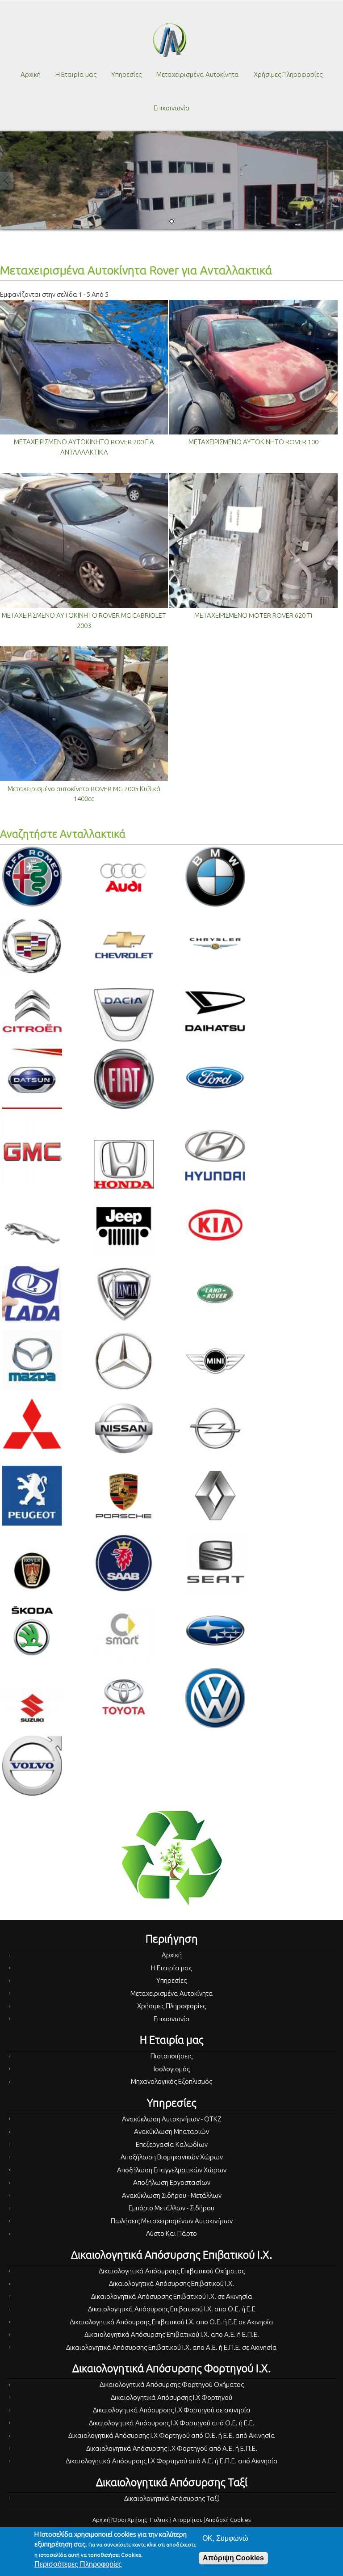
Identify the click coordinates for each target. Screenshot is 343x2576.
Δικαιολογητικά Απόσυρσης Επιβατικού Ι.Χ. (171, 2283)
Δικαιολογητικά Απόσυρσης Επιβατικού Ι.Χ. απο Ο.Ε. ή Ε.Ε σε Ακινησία (171, 2322)
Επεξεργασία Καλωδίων (172, 2144)
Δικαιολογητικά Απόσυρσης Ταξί (172, 2498)
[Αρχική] (170, 40)
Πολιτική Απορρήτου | (178, 2520)
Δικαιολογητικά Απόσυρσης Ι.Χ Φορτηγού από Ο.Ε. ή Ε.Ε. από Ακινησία (172, 2435)
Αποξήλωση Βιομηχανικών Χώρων (172, 2157)
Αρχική (31, 74)
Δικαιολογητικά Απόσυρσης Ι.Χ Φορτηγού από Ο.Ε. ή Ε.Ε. (172, 2423)
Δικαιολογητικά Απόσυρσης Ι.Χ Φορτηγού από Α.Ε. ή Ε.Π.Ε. (172, 2448)
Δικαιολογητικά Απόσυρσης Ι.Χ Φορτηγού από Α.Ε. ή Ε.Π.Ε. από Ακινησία (172, 2461)
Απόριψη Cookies (233, 2558)
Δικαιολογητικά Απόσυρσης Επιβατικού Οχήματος (172, 2271)
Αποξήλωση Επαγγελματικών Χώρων (172, 2170)
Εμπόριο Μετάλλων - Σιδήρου (171, 2208)
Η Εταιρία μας (76, 74)
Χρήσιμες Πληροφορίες (288, 74)
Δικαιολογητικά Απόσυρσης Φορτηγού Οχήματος (172, 2384)
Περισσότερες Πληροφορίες (78, 2564)
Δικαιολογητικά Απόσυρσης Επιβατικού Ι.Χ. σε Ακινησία (172, 2296)
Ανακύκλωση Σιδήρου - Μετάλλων (172, 2195)
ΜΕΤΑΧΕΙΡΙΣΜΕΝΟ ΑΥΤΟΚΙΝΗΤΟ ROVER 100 (253, 442)
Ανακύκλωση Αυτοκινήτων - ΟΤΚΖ (172, 2119)
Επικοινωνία (172, 108)
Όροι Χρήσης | (131, 2520)
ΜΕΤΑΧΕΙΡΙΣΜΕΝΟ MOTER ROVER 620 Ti (253, 615)
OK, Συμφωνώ (225, 2538)
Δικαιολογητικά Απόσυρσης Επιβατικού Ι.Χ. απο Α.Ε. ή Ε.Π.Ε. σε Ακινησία (171, 2347)
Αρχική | (102, 2520)
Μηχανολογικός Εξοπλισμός (171, 2081)
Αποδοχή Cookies (228, 2520)
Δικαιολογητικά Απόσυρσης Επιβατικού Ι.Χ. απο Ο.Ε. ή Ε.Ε (172, 2309)
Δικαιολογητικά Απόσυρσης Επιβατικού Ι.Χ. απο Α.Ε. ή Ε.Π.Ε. (172, 2334)
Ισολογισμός (172, 2069)
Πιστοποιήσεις (171, 2056)
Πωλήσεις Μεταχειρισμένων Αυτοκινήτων (172, 2221)
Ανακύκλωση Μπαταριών (171, 2131)
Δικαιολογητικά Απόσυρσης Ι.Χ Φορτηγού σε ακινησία (172, 2410)
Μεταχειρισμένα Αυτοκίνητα (198, 74)
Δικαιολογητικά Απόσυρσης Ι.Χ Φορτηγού (171, 2397)
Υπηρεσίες (126, 74)
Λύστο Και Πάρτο (171, 2233)
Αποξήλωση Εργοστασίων (172, 2182)
